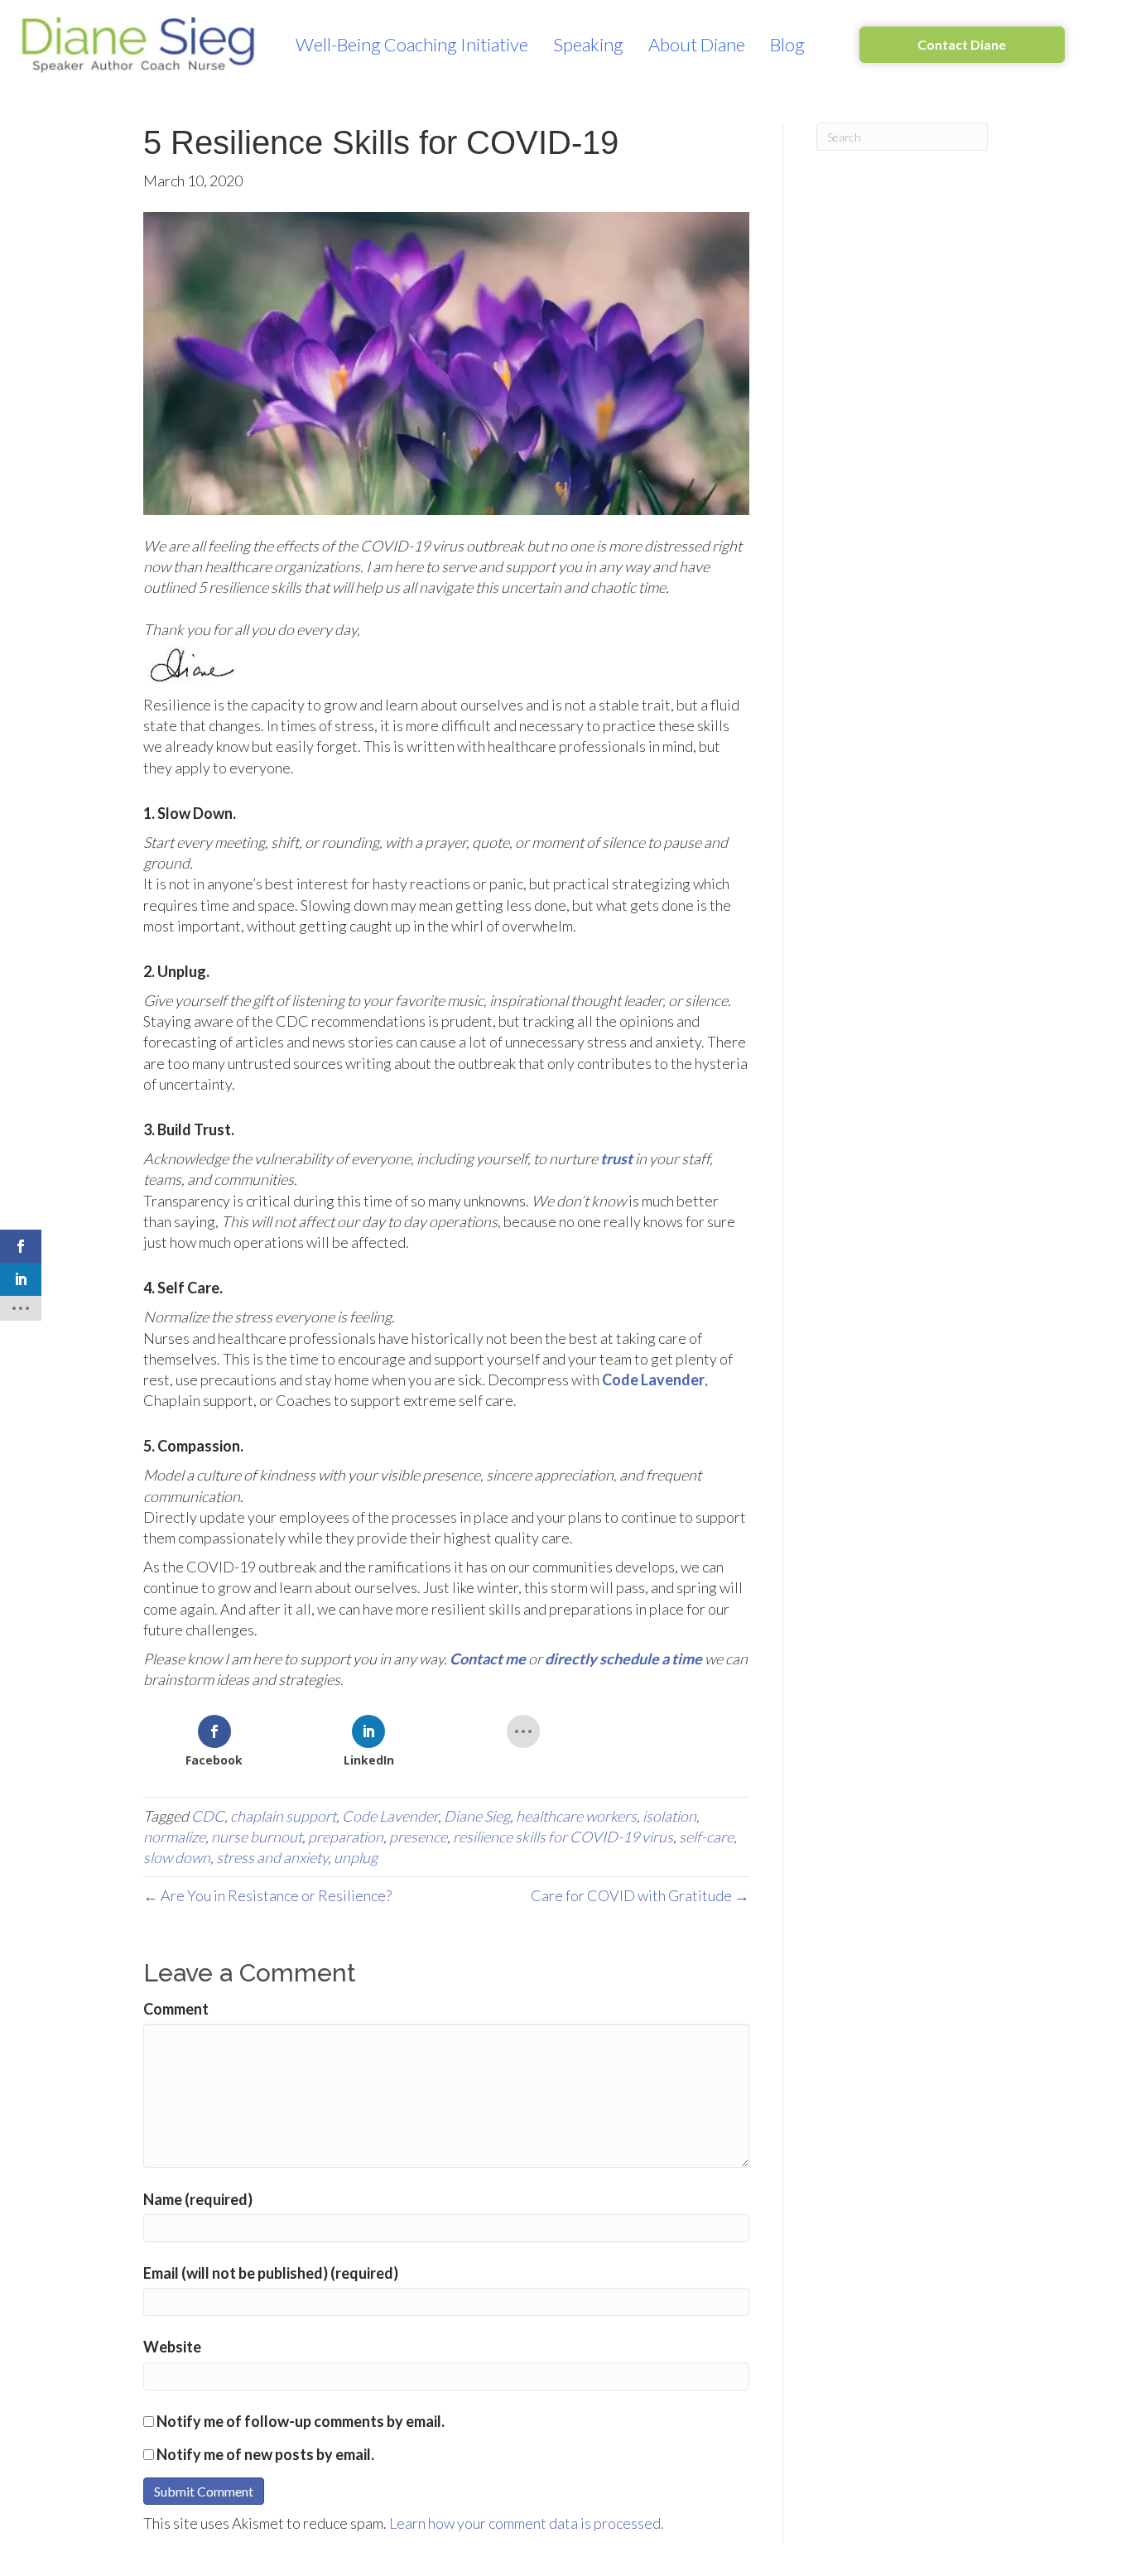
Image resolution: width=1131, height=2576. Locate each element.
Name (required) (198, 2199)
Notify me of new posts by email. (265, 2454)
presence (418, 1837)
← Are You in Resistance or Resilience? (267, 1895)
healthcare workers (576, 1816)
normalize (174, 1837)
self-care (706, 1837)
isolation (669, 1816)
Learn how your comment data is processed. (527, 2523)
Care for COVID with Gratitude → (640, 1895)
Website (172, 2347)
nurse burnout (257, 1837)
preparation (346, 1837)
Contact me (488, 1659)
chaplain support (283, 1816)
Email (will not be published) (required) (271, 2273)
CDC (208, 1816)
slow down (177, 1857)
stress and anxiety (272, 1857)
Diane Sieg (477, 1816)
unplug (356, 1857)
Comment (176, 2009)
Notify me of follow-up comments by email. (301, 2421)
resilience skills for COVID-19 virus (563, 1837)
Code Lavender (390, 1816)
